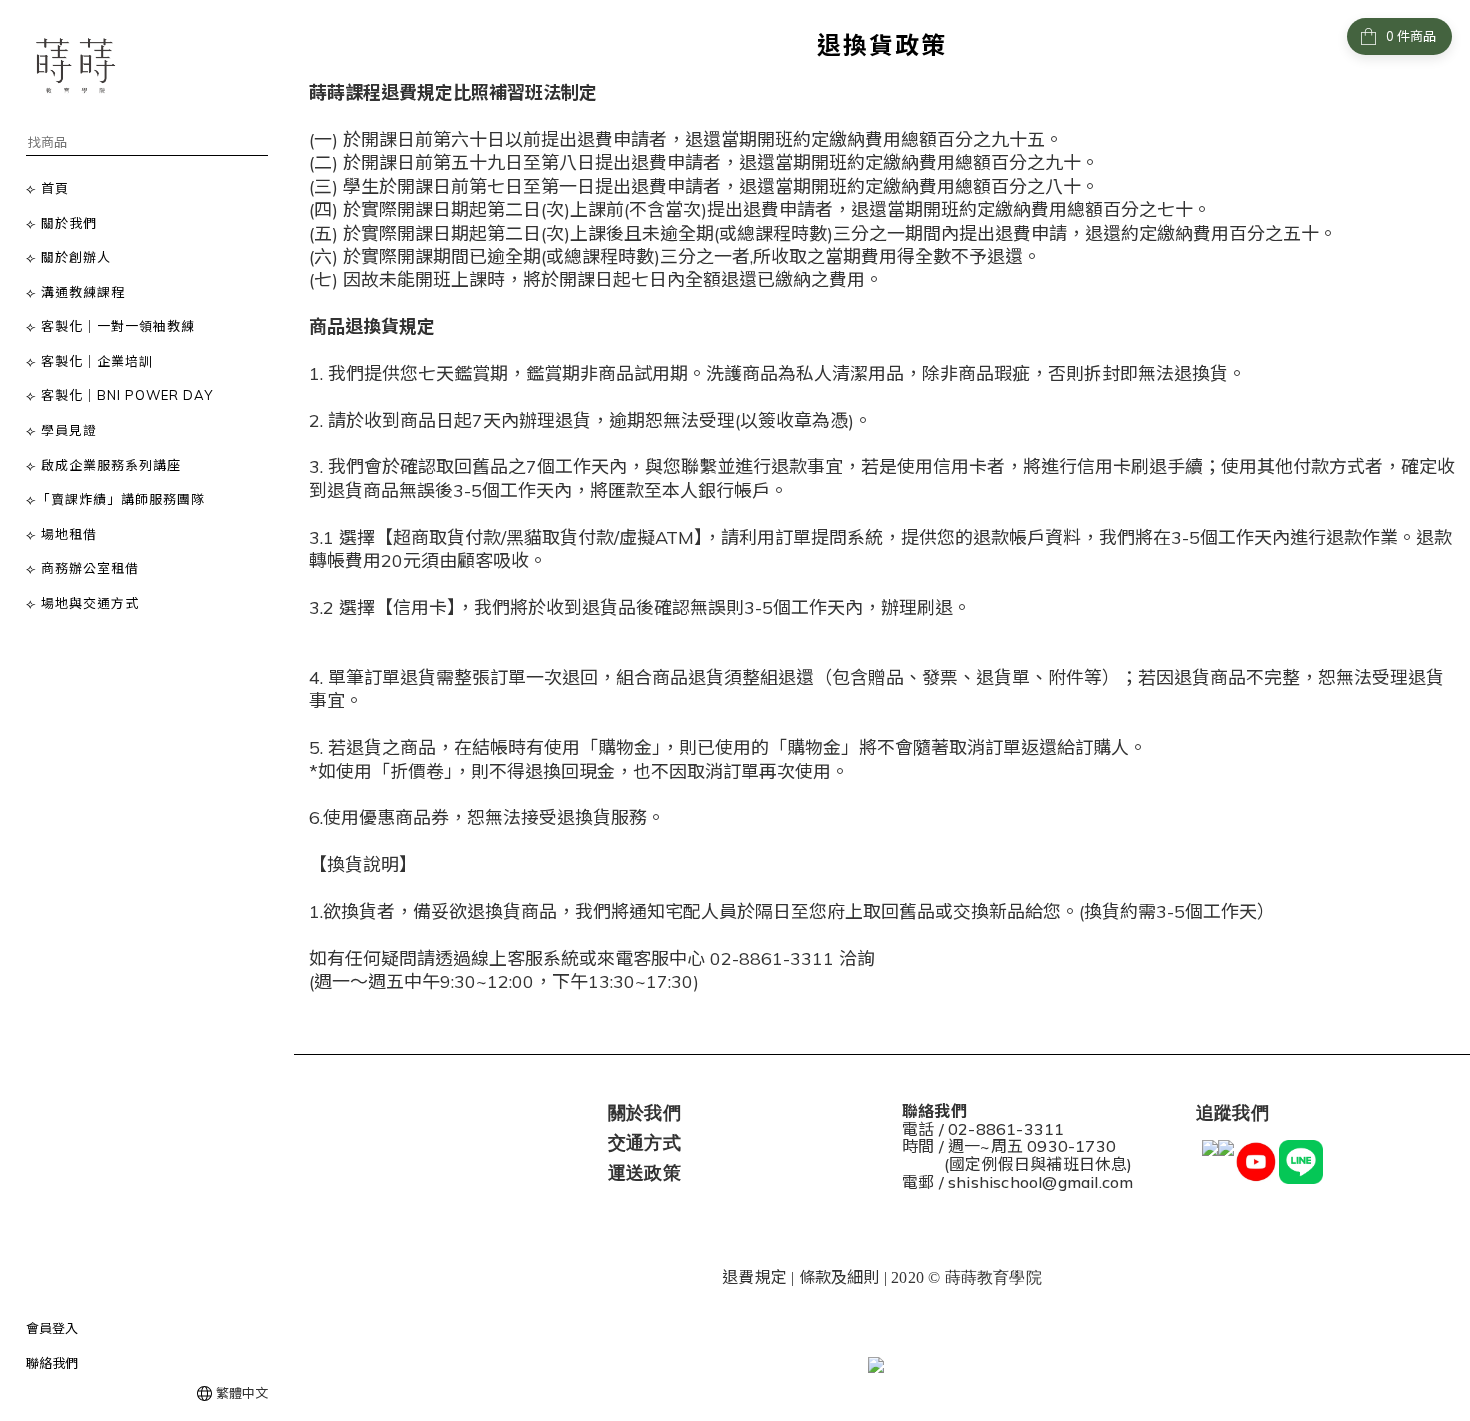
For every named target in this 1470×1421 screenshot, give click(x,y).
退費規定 (754, 1277)
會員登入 (52, 1328)
